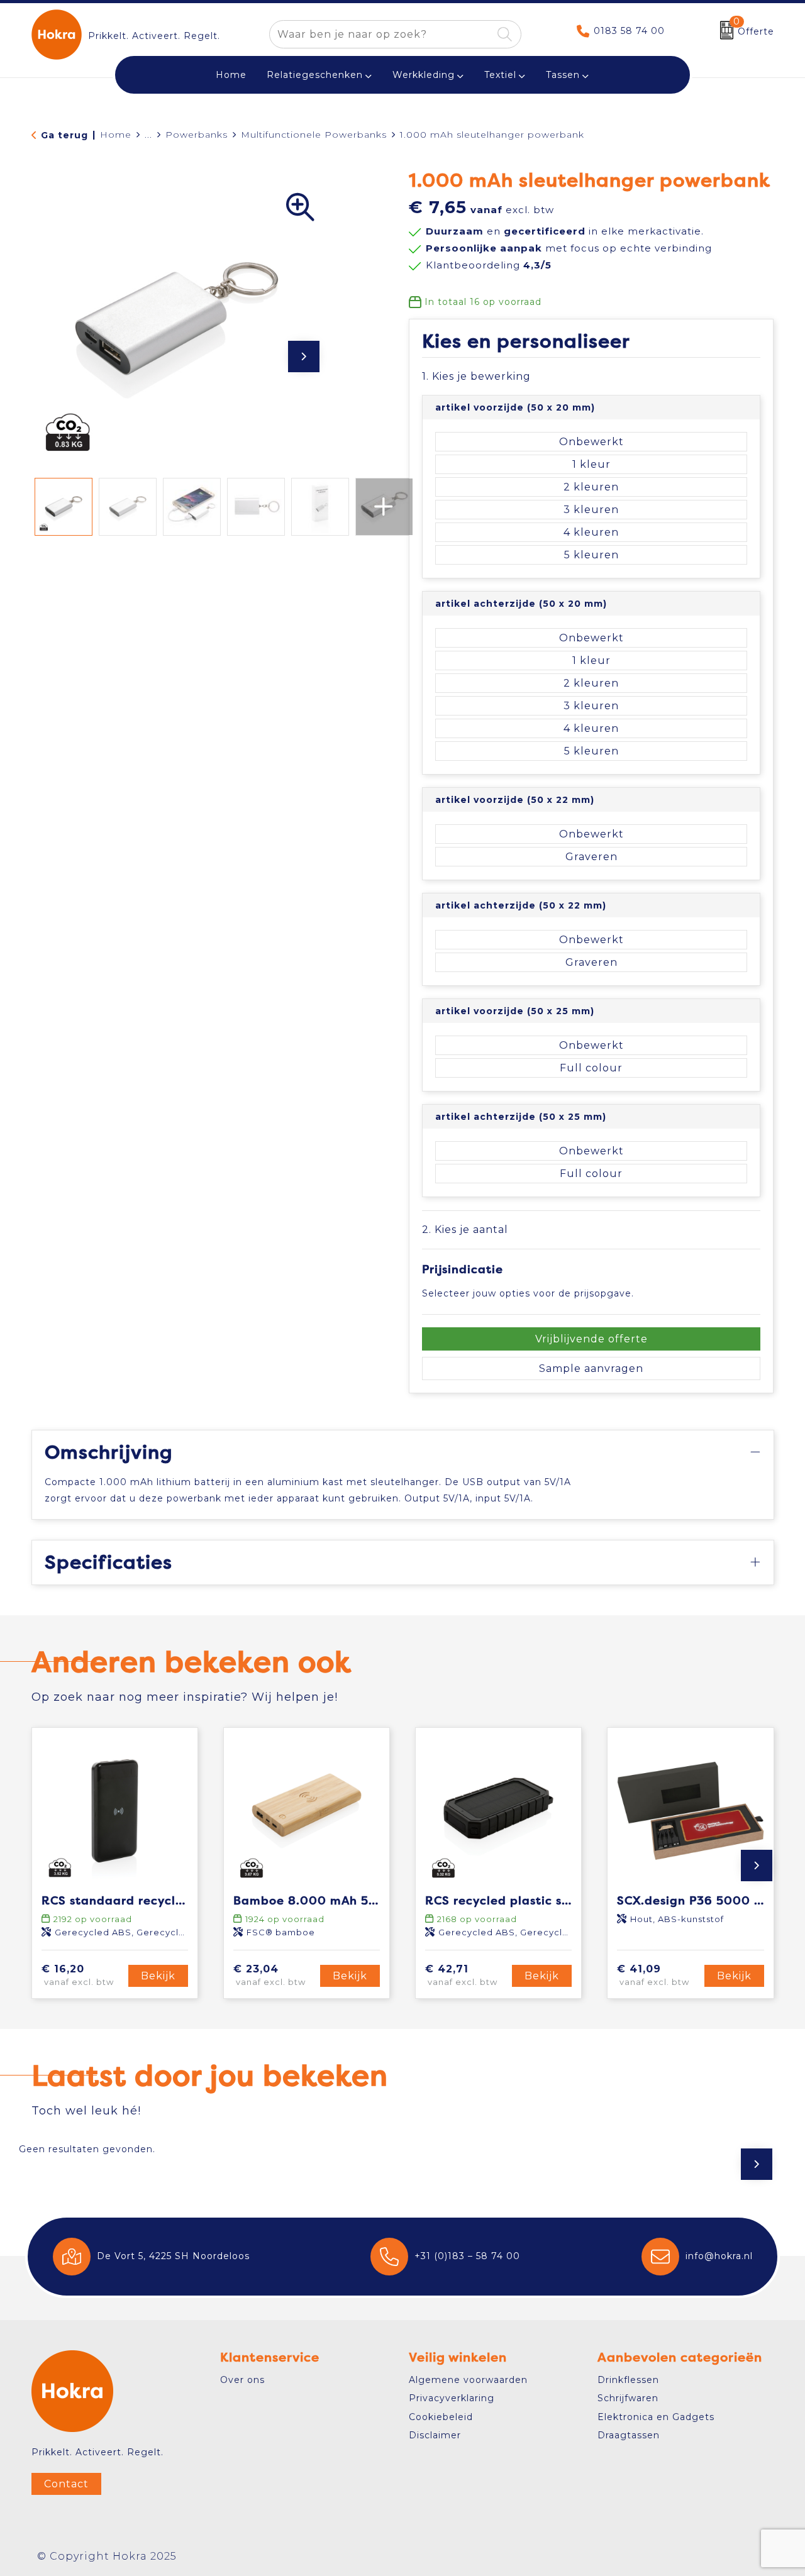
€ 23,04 (269, 1975)
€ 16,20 (78, 1975)
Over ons (242, 2380)
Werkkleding (424, 75)
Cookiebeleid (441, 2417)
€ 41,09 (653, 1975)
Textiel (500, 75)
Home (116, 135)
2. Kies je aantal (465, 1230)
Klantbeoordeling (489, 265)
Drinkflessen (628, 2380)
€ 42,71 (461, 1975)
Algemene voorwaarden (468, 2380)
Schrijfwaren (628, 2398)
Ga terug (64, 135)
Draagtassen (629, 2435)
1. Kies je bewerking (476, 376)
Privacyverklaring (452, 2398)
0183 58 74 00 (629, 31)
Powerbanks (197, 135)
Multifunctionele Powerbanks (314, 135)
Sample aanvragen (591, 1368)
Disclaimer (435, 2435)
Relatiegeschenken (315, 75)
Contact (66, 2484)
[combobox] (381, 34)
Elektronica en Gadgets (656, 2417)
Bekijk (158, 1976)
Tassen (563, 75)
